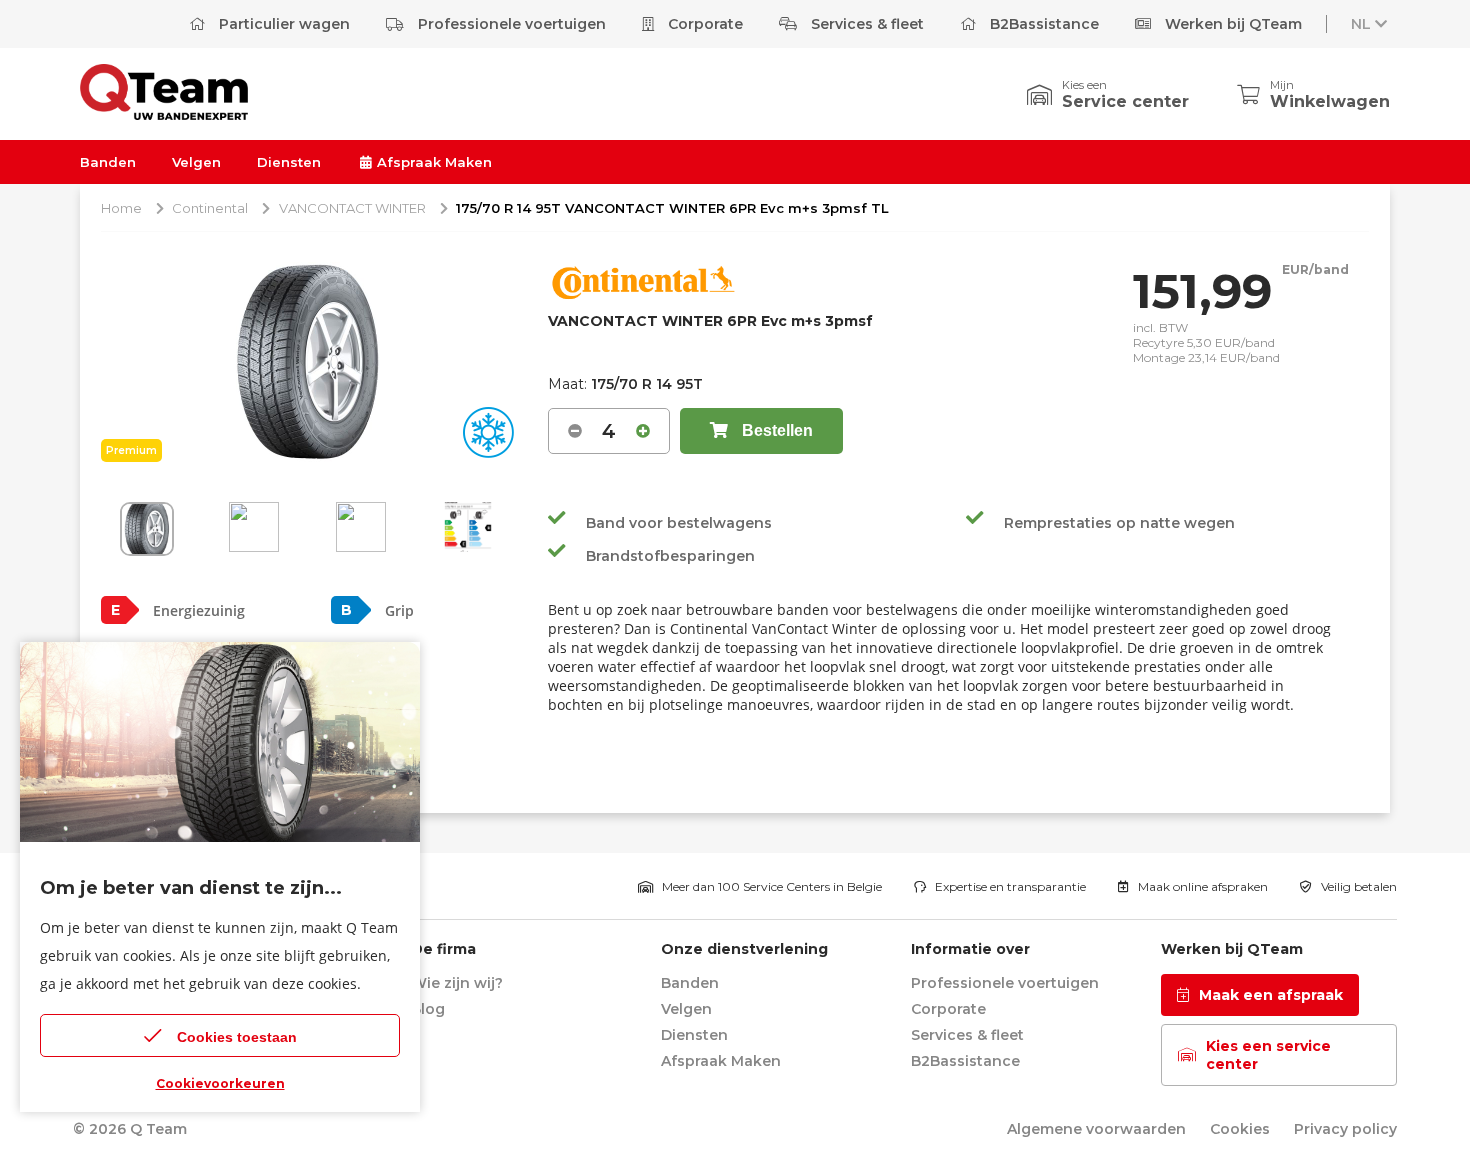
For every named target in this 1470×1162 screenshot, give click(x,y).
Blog (428, 1009)
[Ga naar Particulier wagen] (164, 114)
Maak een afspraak (1271, 995)
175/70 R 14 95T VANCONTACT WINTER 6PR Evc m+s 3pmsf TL (672, 208)
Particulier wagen (282, 24)
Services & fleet (865, 24)
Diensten (289, 162)
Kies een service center (1268, 1055)
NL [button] (1361, 24)
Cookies (1240, 1129)
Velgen (196, 162)
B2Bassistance (1042, 24)
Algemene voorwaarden (1096, 1129)
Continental (210, 208)
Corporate (703, 24)
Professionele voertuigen (510, 24)
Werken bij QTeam (1231, 24)
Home (121, 208)
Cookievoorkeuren (220, 1083)
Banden (108, 162)
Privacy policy (1345, 1129)
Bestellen (775, 430)
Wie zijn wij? (457, 983)
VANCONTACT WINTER (352, 208)
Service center (1125, 101)
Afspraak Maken (432, 162)
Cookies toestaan (237, 1037)
